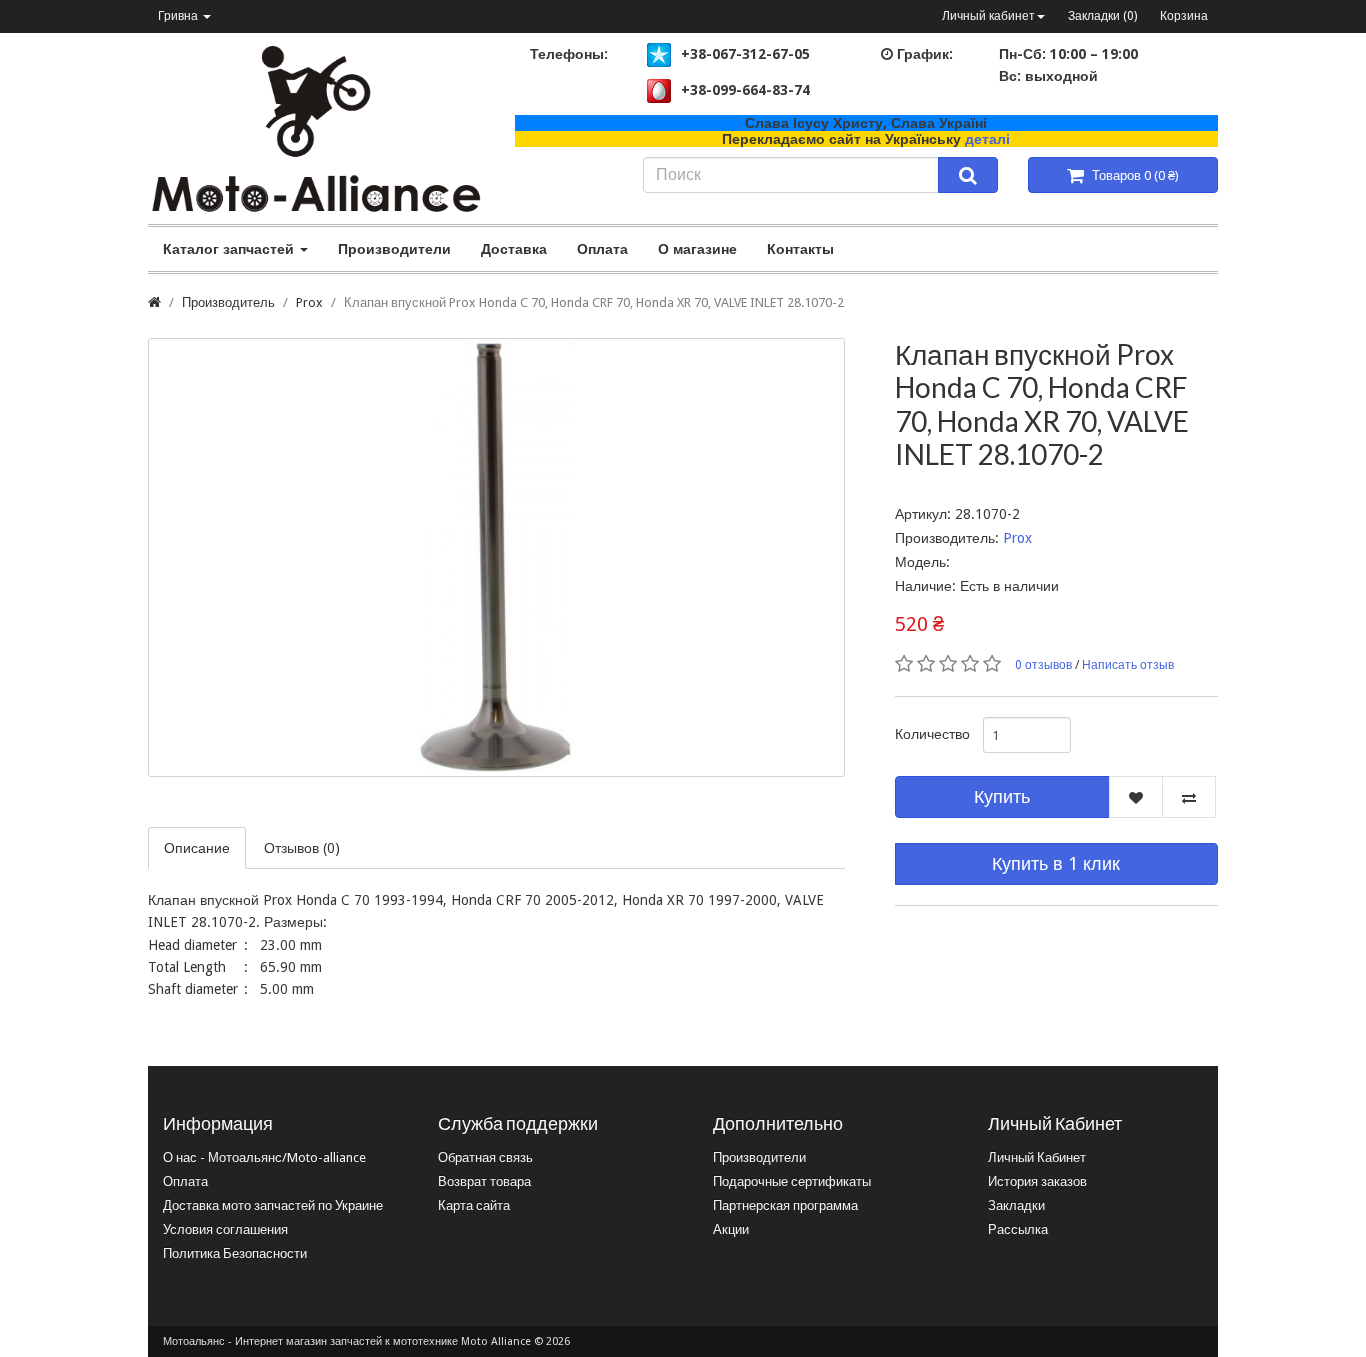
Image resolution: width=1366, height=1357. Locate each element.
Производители (394, 249)
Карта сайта (474, 1205)
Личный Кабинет (1037, 1157)
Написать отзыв (1128, 665)
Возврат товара (484, 1181)
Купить (1002, 796)
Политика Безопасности (235, 1253)
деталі (987, 139)
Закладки (1016, 1205)
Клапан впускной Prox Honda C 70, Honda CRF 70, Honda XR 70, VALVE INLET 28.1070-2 (594, 302)
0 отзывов (1043, 665)
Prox (309, 302)
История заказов (1037, 1181)
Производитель (228, 302)
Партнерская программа (785, 1205)
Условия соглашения (225, 1229)
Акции (731, 1229)
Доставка (514, 249)
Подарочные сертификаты (792, 1181)
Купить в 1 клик (1056, 863)
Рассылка (1018, 1229)
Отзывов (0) (302, 848)
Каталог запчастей (230, 249)
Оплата (602, 249)
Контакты (800, 249)
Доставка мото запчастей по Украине (273, 1205)
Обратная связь (485, 1157)
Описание (197, 848)
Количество (931, 734)
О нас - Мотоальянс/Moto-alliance (264, 1157)
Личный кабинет (988, 16)
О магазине (697, 249)
